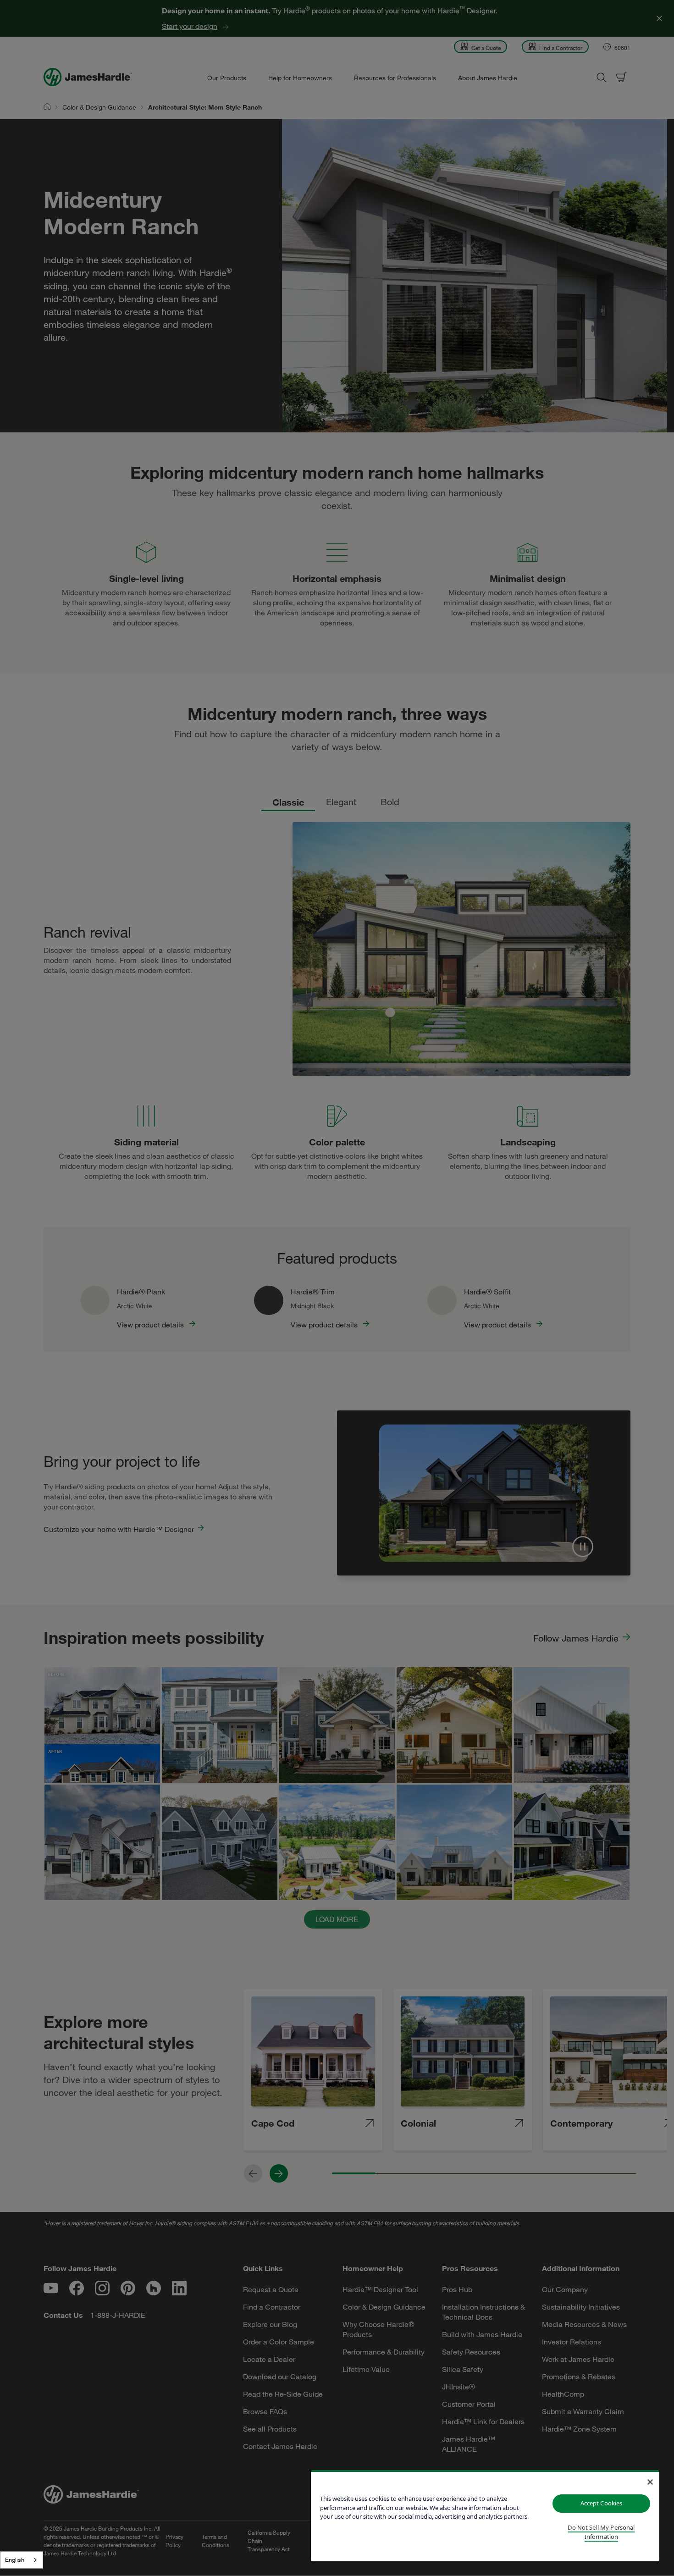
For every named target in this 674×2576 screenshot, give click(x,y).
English (15, 2559)
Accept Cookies (602, 2503)
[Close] (650, 2482)
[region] (485, 2516)
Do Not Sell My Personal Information (601, 2532)
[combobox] (22, 2560)
